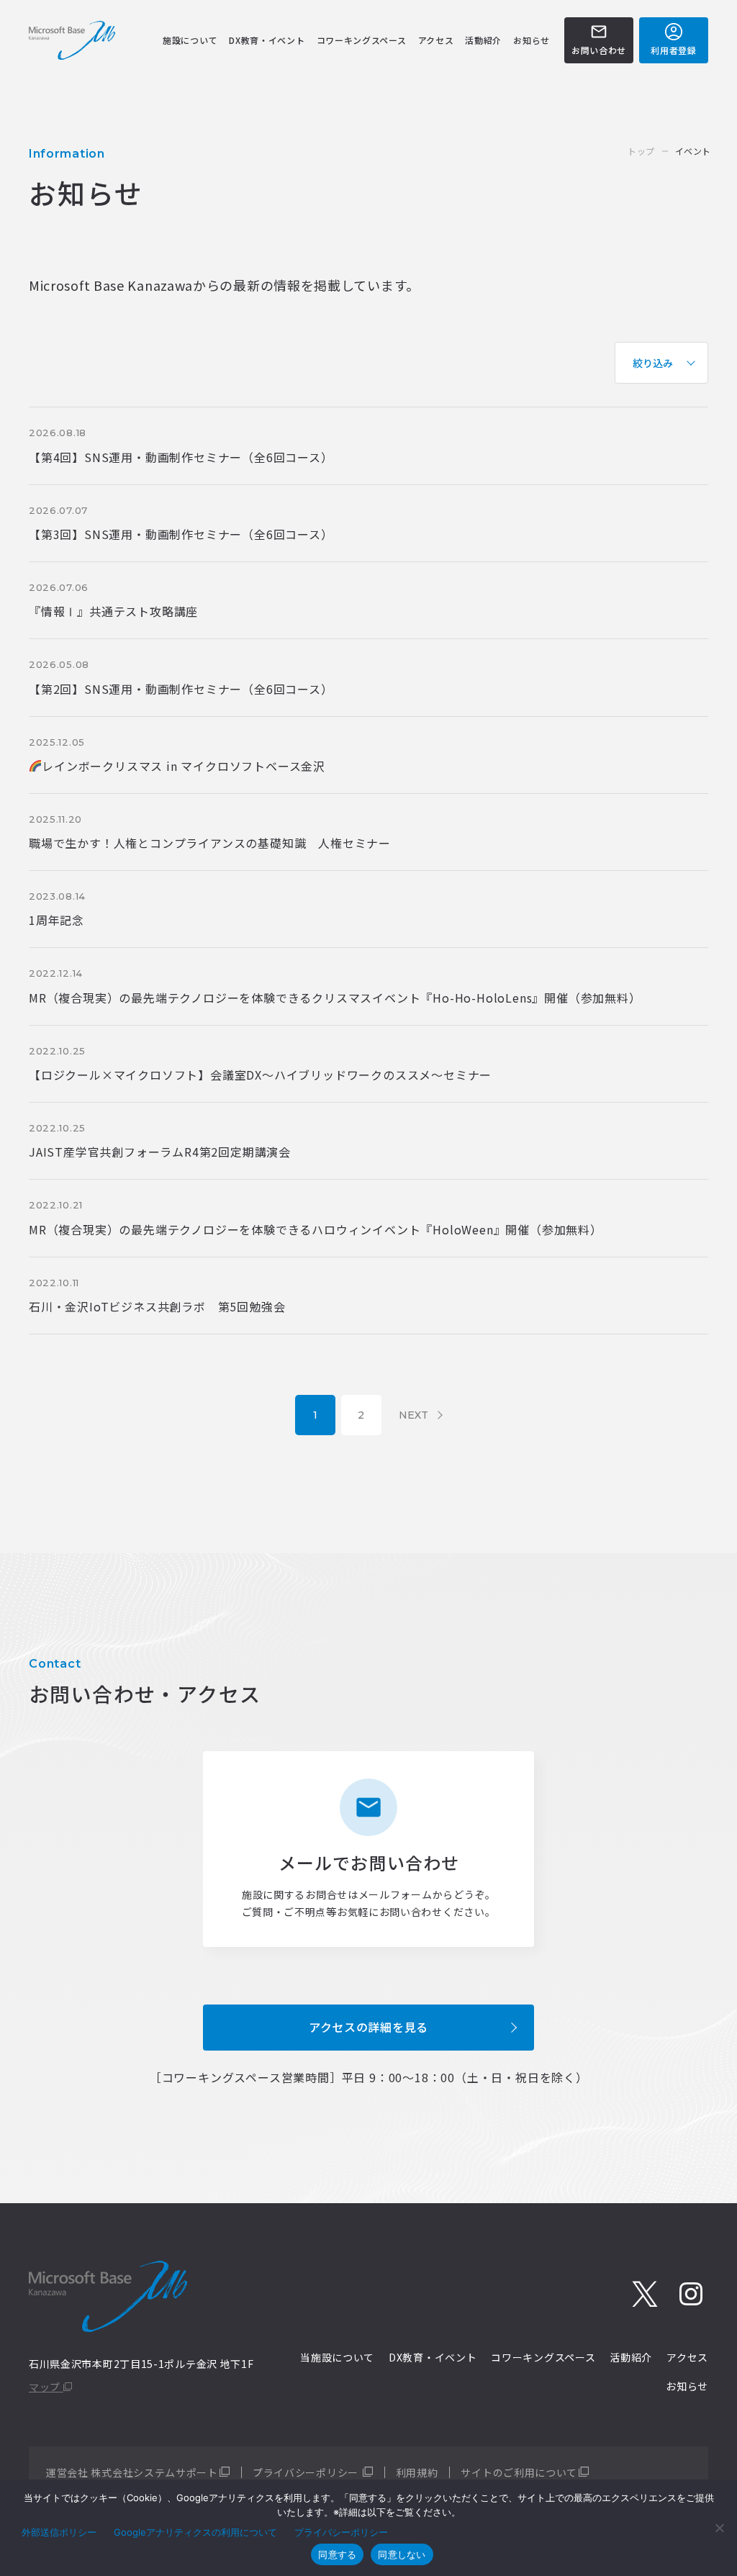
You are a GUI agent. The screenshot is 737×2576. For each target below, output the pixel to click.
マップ (46, 2387)
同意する (337, 2554)
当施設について (337, 2357)
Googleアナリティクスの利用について (195, 2532)
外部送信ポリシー (59, 2532)
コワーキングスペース (362, 40)
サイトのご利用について (519, 2472)
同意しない (402, 2554)
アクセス (436, 40)
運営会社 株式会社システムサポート (132, 2472)
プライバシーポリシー (307, 2472)
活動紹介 (483, 40)
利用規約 (417, 2472)
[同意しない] (719, 2528)
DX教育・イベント (267, 40)
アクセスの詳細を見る (368, 2027)
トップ (641, 151)
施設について (190, 40)
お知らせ (532, 40)
